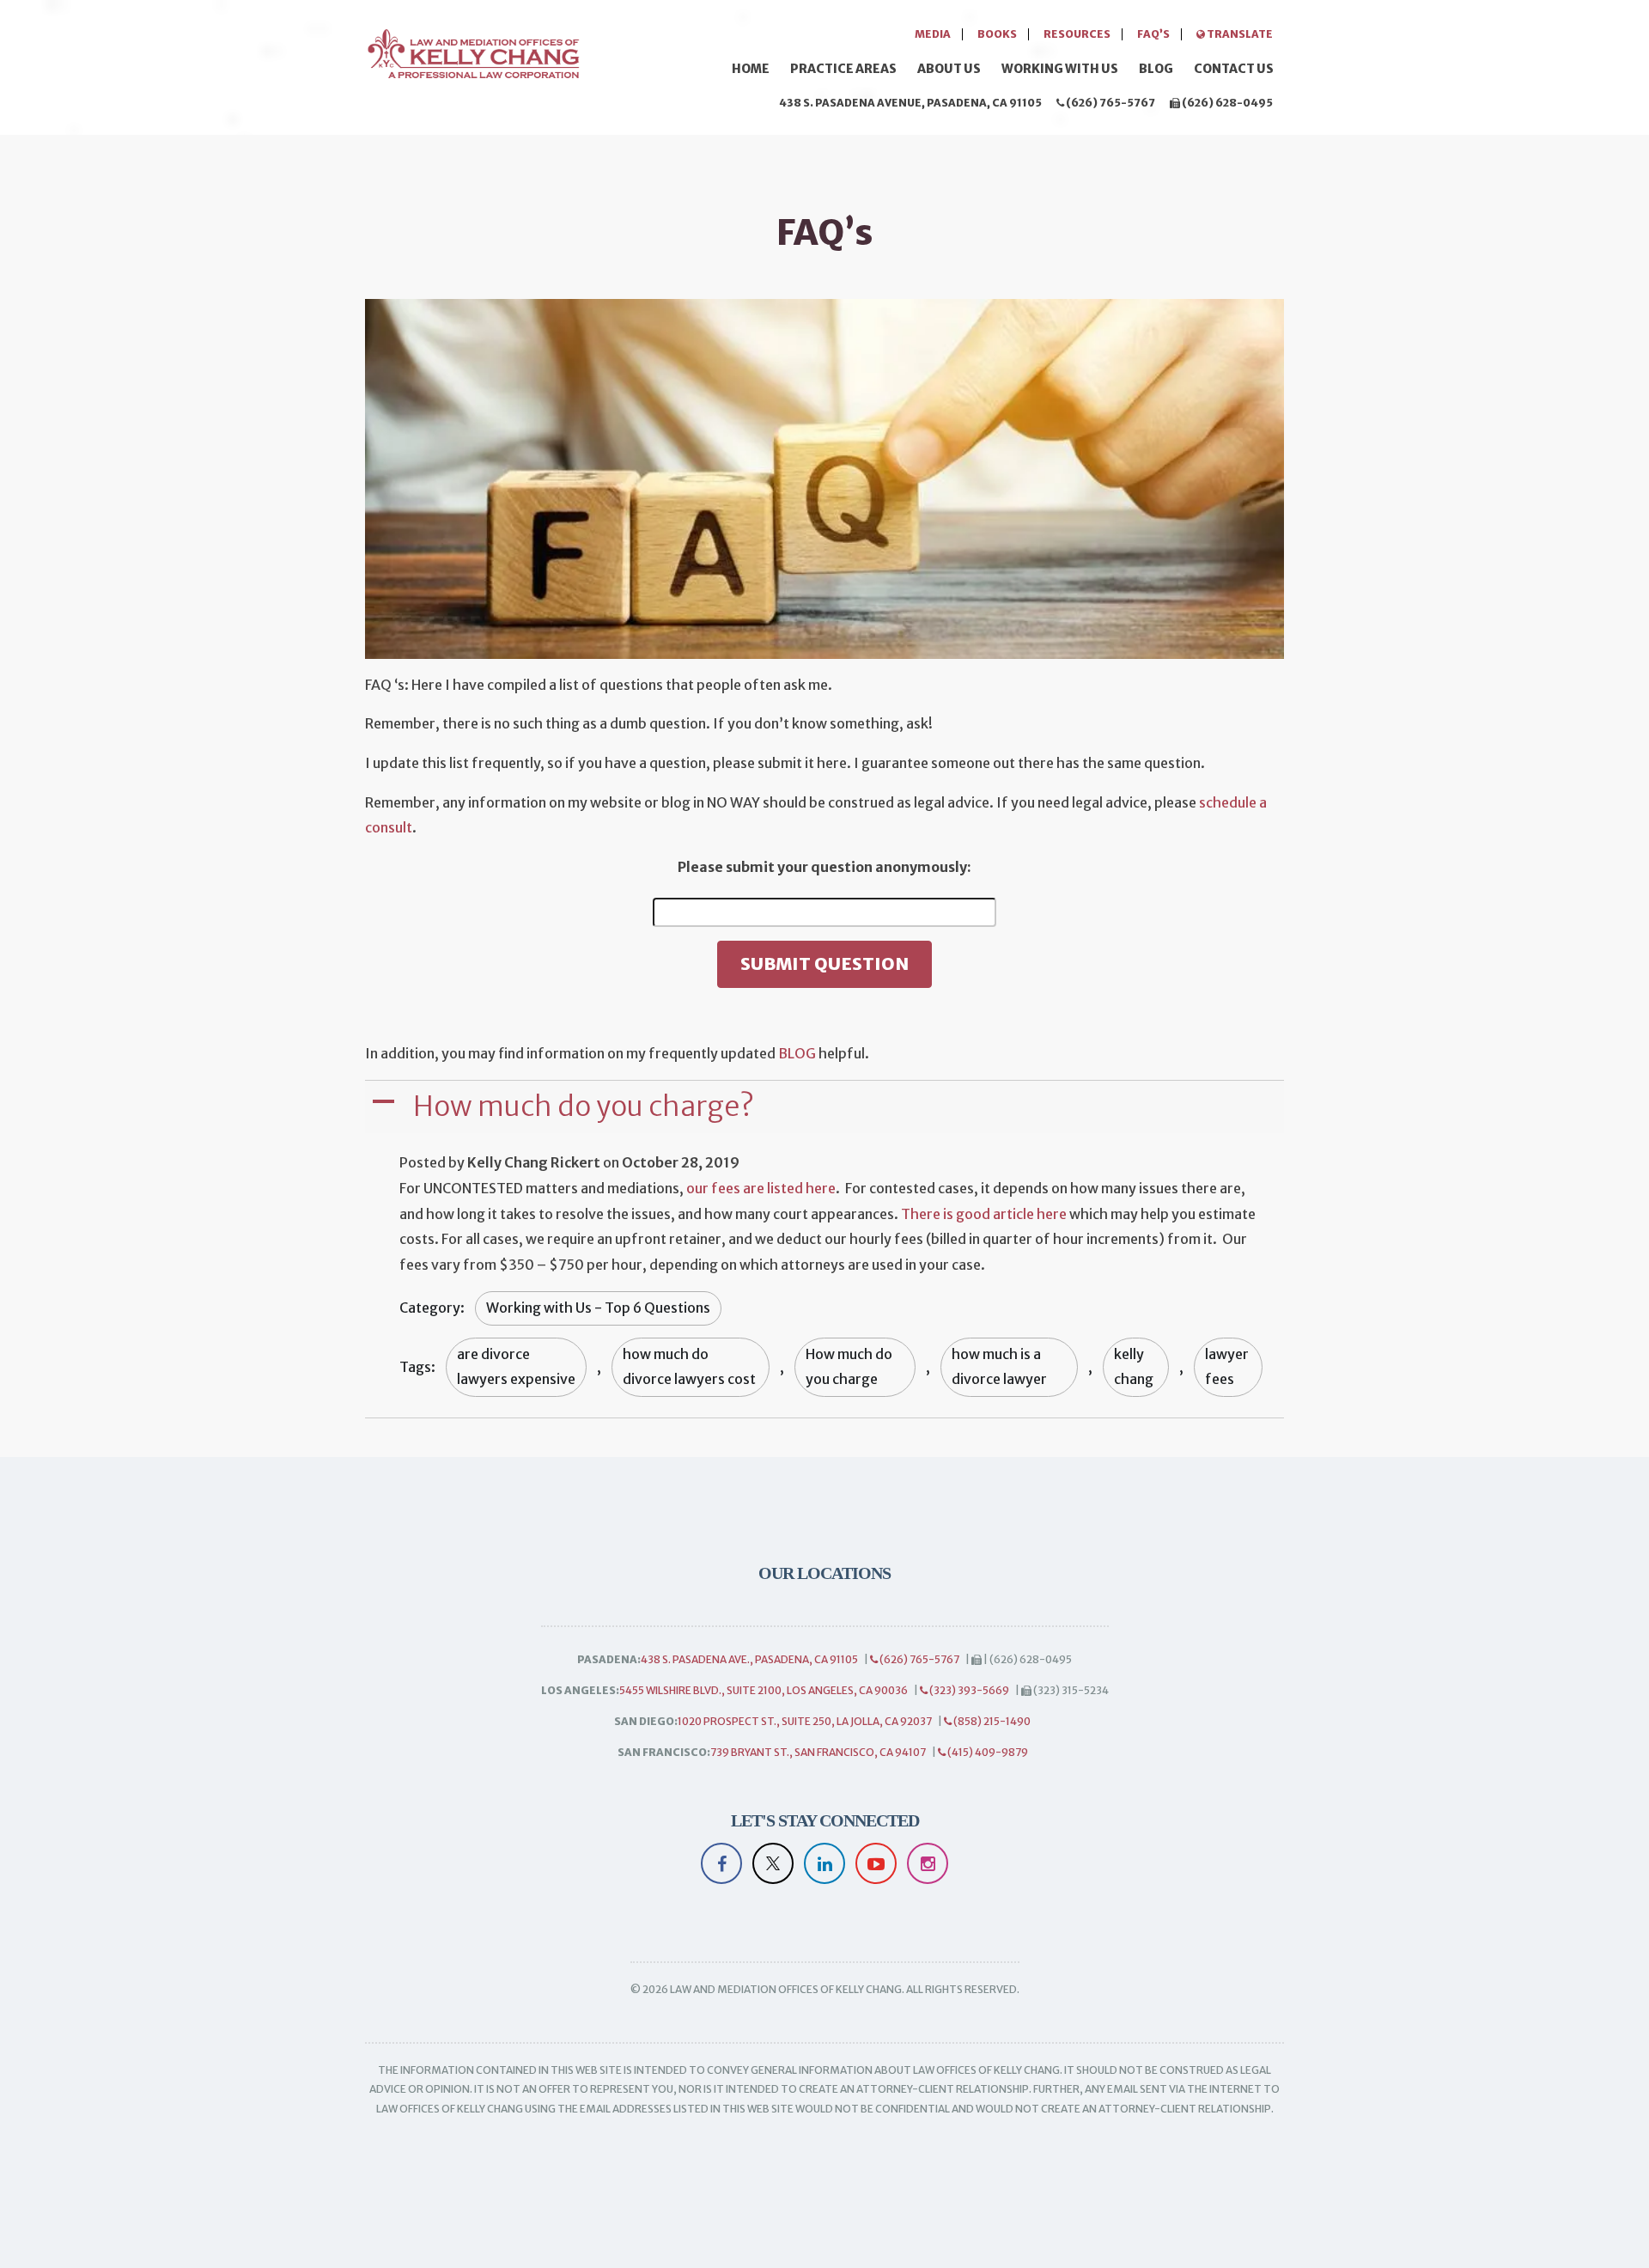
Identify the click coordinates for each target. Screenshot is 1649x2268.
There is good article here (984, 1214)
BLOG (797, 1053)
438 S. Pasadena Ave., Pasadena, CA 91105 (749, 1659)
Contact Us (1234, 69)
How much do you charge (849, 1367)
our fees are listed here (761, 1188)
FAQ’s (1153, 34)
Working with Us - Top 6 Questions (598, 1308)
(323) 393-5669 (968, 1690)
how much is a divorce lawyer (999, 1367)
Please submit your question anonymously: (824, 867)
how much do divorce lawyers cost (689, 1367)
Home (751, 69)
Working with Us (1060, 69)
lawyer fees (1227, 1367)
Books (997, 34)
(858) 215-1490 (991, 1721)
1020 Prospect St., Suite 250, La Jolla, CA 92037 (805, 1721)
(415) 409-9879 (987, 1752)
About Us (949, 69)
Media (933, 34)
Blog (1156, 69)
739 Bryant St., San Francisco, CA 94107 (818, 1752)
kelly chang (1134, 1367)
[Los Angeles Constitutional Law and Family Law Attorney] (472, 51)
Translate (1239, 34)
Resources (1077, 34)
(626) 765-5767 (1110, 103)
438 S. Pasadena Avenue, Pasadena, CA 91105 (910, 103)
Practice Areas (843, 69)
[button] (826, 1107)
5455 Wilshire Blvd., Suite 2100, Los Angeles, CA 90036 (764, 1690)
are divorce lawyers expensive (516, 1367)
